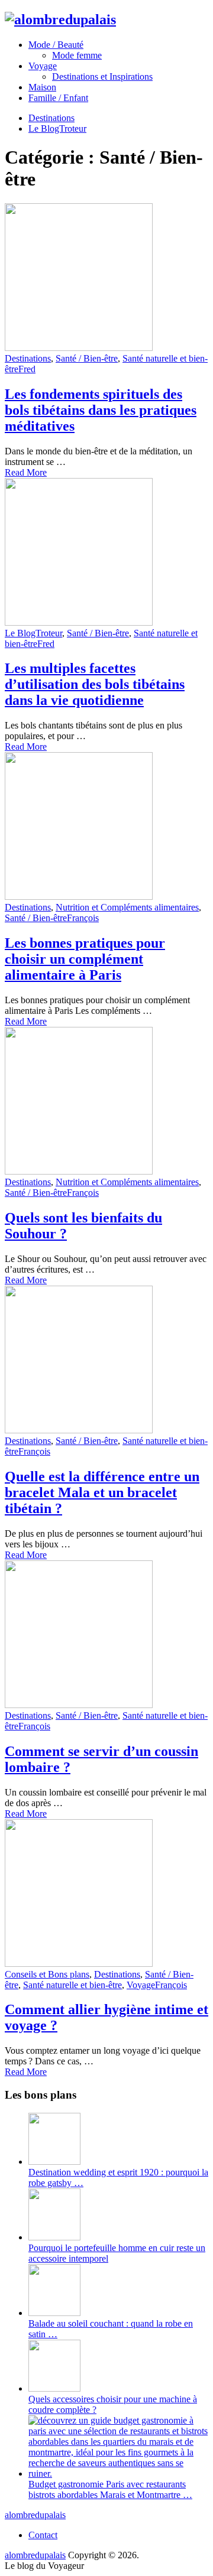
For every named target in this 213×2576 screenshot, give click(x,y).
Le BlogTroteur (57, 129)
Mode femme (77, 55)
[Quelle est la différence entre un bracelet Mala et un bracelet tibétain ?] (106, 1361)
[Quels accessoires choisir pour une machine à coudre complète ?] (54, 2388)
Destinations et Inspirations (102, 77)
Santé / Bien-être (87, 358)
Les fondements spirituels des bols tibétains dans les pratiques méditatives (101, 410)
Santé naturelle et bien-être (72, 1985)
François (83, 918)
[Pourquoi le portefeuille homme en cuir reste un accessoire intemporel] (54, 2237)
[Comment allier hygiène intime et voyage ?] (106, 1894)
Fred (27, 369)
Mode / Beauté (56, 45)
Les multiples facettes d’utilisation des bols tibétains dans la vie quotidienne (95, 684)
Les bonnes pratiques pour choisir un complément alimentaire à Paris (85, 959)
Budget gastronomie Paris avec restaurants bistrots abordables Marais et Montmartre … (110, 2489)
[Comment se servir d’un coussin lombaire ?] (106, 1635)
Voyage (43, 66)
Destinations (51, 118)
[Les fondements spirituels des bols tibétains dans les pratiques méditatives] (106, 278)
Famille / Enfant (58, 98)
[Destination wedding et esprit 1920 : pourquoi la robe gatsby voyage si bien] (54, 2162)
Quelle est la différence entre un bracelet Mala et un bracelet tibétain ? (102, 1492)
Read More (26, 472)
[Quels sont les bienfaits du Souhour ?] (106, 1102)
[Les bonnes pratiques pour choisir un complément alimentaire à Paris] (106, 827)
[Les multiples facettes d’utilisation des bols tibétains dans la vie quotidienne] (106, 553)
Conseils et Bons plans (47, 1974)
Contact (43, 2535)
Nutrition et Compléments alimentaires (127, 907)
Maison (42, 87)
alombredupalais (35, 2515)
